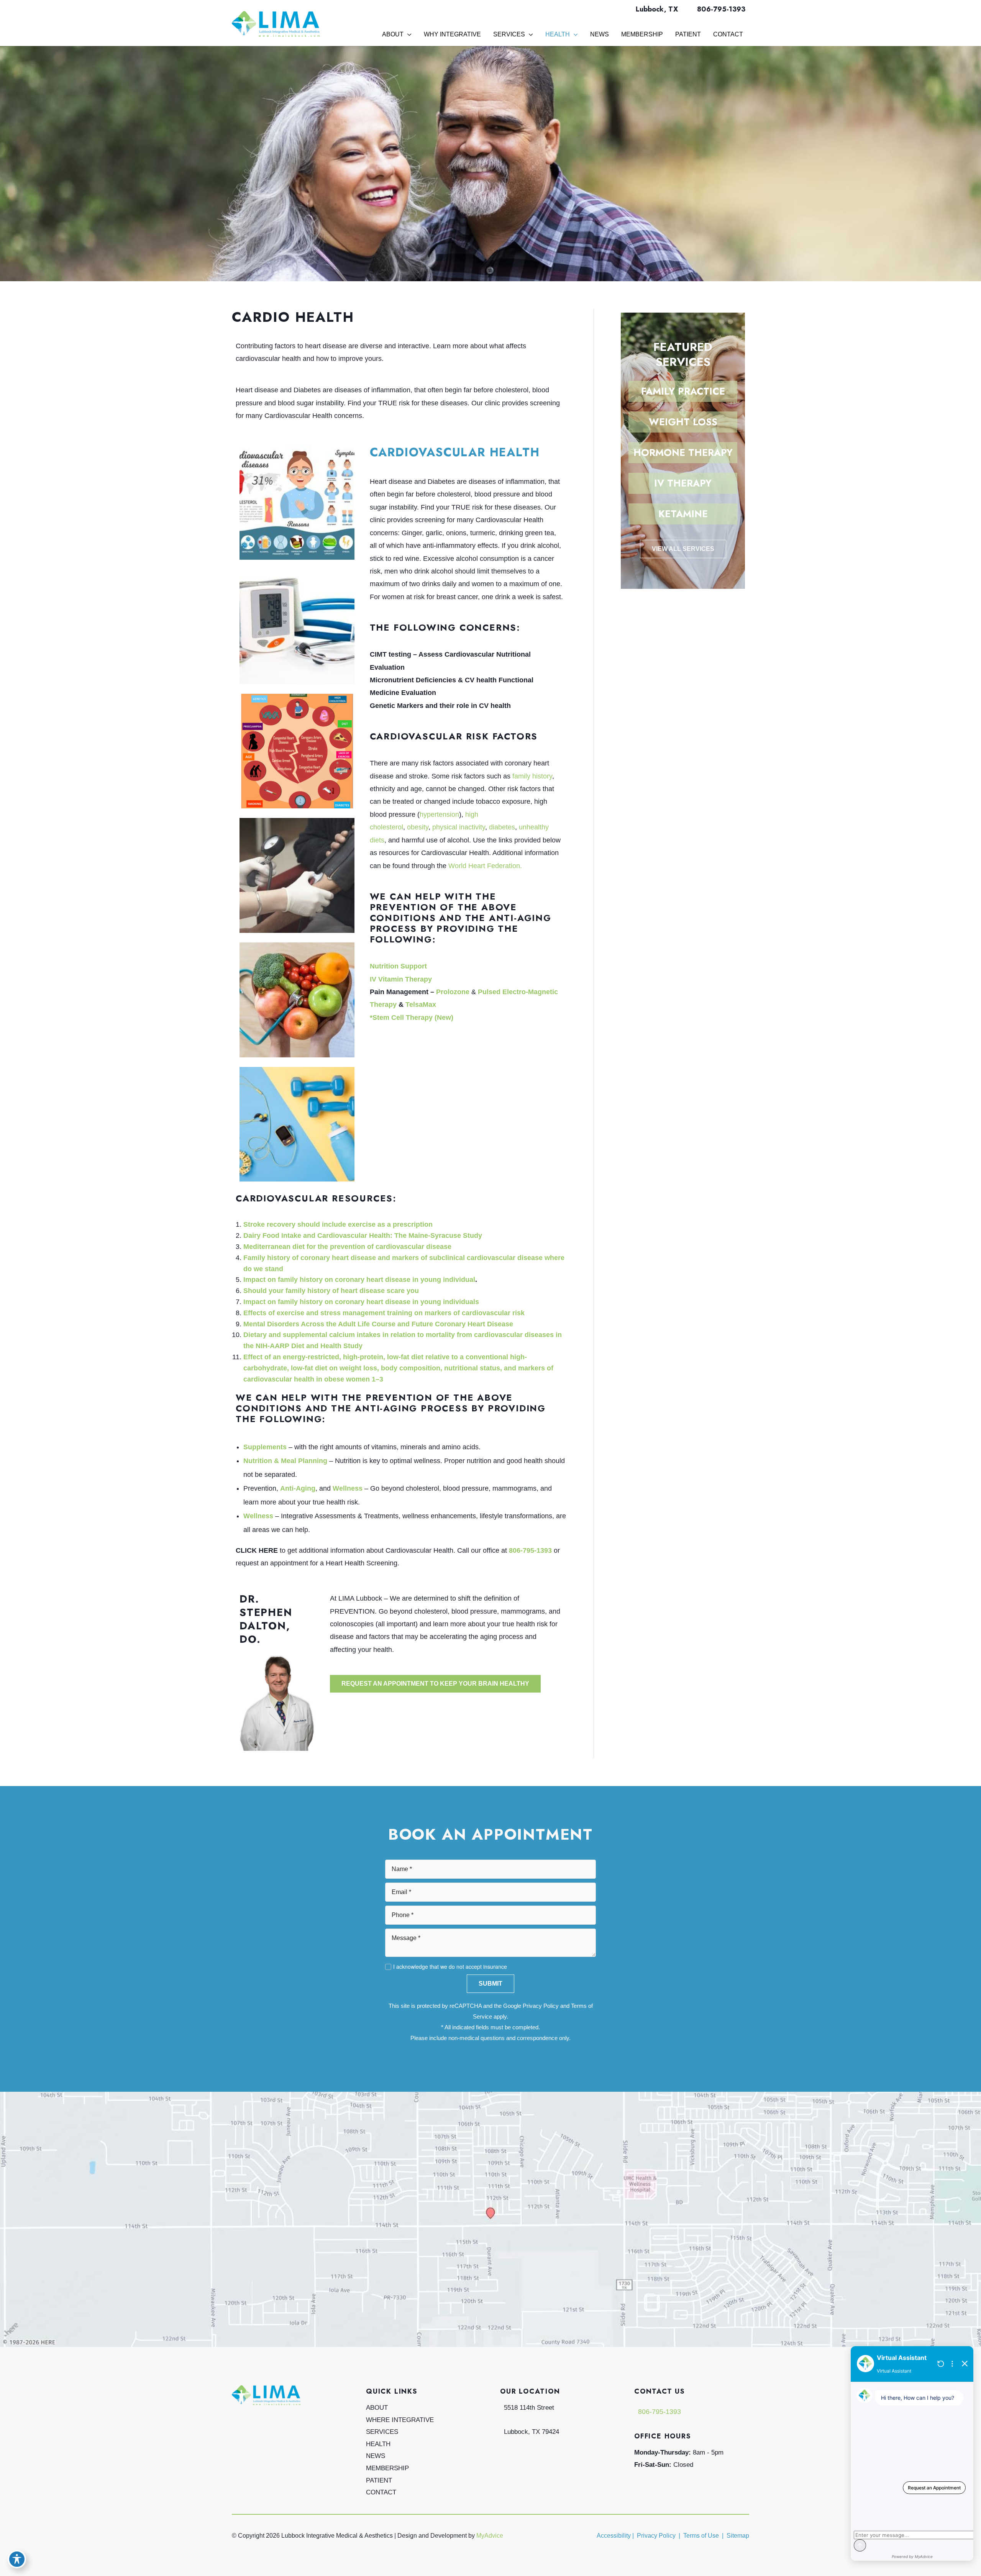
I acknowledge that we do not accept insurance (450, 1966)
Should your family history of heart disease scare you (331, 1291)
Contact (381, 2492)
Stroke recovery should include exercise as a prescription (338, 1224)
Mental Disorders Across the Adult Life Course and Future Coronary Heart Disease (378, 1324)
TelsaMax (421, 1005)
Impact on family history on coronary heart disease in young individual (359, 1280)
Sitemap (737, 2536)
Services (382, 2432)
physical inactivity (459, 827)
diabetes (502, 827)
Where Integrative (400, 2420)
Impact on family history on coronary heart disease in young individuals (361, 1302)
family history (532, 776)
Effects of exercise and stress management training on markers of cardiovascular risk (384, 1313)
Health (378, 2444)
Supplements (265, 1447)
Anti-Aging (298, 1488)
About (377, 2408)
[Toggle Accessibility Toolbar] (17, 2559)
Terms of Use (701, 2536)
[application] (408, 34)
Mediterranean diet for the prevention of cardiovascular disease (347, 1247)
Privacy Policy (541, 2006)
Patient (379, 2480)
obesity (418, 827)
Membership (387, 2468)
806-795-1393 (721, 9)
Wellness (348, 1488)
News (376, 2456)
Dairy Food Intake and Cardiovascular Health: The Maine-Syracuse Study (363, 1236)
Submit (490, 1984)
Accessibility (614, 2536)
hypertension (439, 814)
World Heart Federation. (485, 866)
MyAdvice (490, 2536)
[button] (435, 1684)
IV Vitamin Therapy (401, 979)
